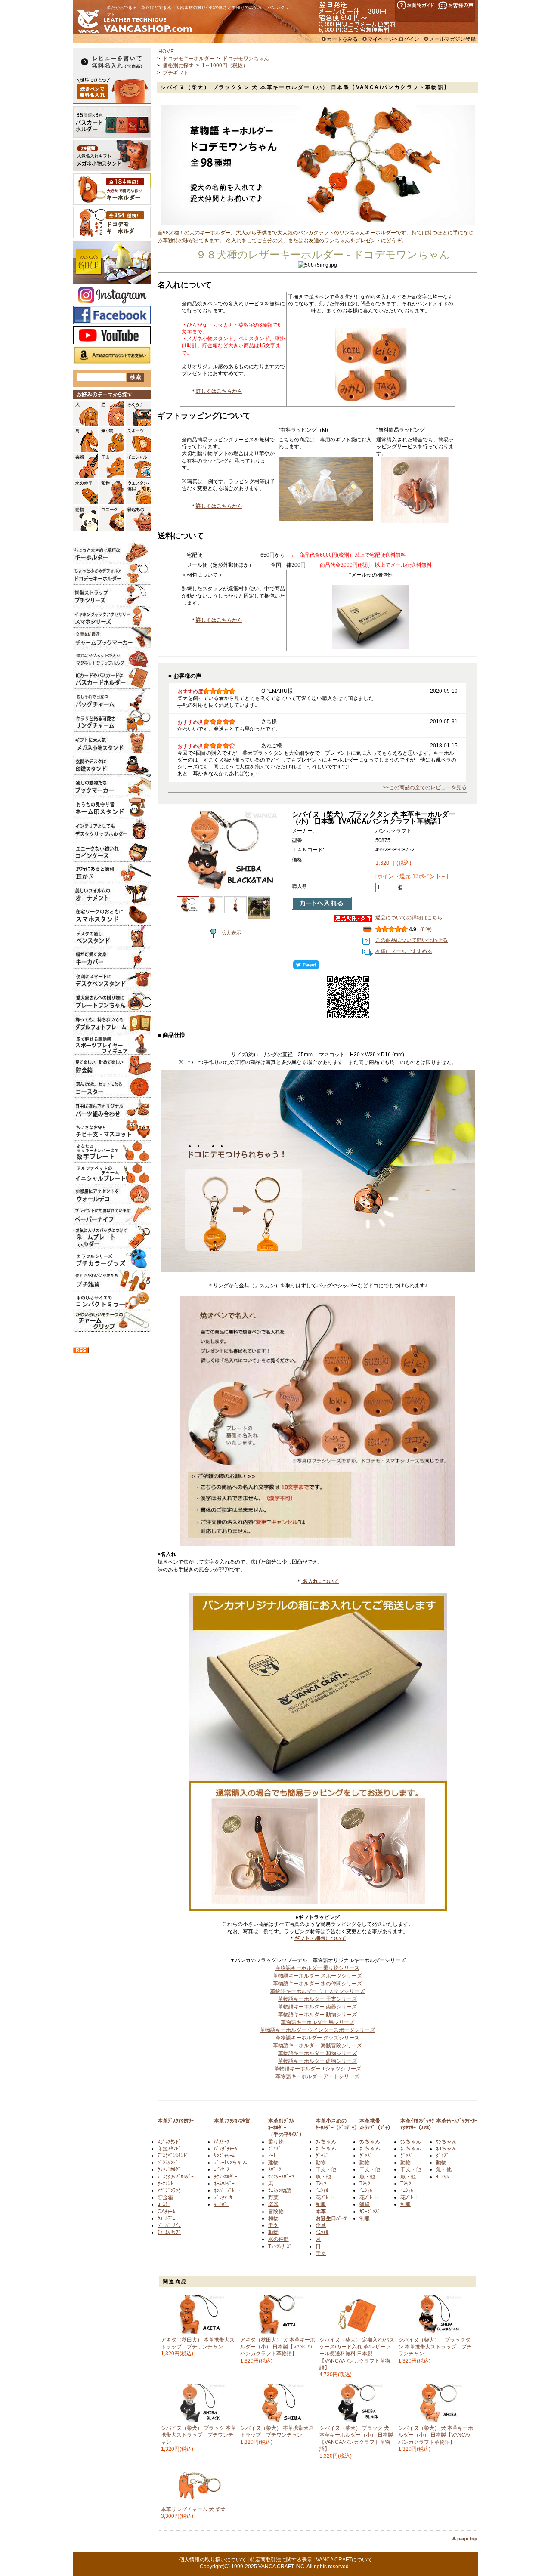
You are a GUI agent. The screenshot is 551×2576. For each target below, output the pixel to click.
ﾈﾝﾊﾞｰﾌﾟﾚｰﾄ (227, 2190)
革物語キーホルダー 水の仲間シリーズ (317, 1984)
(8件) (426, 929)
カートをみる (342, 39)
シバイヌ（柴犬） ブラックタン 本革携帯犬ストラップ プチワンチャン (435, 2347)
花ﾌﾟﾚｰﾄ (325, 2197)
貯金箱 (165, 2197)
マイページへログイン (393, 39)
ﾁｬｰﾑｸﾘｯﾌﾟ (169, 2232)
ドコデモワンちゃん (246, 59)
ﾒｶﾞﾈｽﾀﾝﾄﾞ (169, 2142)
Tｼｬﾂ (321, 2184)
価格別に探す (178, 65)
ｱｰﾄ (272, 2156)
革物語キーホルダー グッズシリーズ (317, 2038)
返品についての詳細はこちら (409, 918)
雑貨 (365, 2204)
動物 (273, 2232)
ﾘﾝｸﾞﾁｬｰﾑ (224, 2156)
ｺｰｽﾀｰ (164, 2204)
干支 (273, 2225)
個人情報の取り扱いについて (213, 2560)
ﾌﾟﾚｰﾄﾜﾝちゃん (231, 2163)
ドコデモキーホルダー (189, 59)
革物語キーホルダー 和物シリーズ (317, 2053)
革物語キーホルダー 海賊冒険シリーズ (317, 2045)
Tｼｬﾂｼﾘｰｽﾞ (280, 2246)
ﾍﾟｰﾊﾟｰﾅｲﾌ (169, 2225)
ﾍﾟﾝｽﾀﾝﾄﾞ (168, 2163)
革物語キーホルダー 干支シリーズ (317, 1999)
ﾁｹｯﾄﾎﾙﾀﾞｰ (226, 2177)
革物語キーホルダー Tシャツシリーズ (318, 2069)
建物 (273, 2163)
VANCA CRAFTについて (344, 2560)
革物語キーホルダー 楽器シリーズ (317, 2007)
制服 (321, 2204)
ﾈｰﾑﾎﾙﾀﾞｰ (224, 2184)
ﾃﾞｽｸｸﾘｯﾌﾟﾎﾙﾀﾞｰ (176, 2177)
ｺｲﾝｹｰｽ (222, 2169)
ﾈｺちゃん (326, 2149)
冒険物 (276, 2212)
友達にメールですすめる (404, 951)
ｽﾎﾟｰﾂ (275, 2169)
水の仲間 (279, 2239)
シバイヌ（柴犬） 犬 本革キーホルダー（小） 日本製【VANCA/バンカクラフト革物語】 (436, 2435)
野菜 (273, 2197)
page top (467, 2539)
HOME (166, 52)
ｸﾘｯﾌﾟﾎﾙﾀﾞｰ (170, 2169)
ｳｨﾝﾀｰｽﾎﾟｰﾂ (281, 2177)
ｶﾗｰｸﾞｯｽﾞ (370, 2212)
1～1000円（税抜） (225, 65)
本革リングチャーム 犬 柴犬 (193, 2509)
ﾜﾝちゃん (326, 2142)
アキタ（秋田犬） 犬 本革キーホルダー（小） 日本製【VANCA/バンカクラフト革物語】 (278, 2347)
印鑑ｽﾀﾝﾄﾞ (169, 2149)
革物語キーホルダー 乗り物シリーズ (317, 1968)
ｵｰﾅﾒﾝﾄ (165, 2184)
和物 (273, 2218)
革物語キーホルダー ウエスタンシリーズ (317, 1991)
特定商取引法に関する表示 (281, 2560)
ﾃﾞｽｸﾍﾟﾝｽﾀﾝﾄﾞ (173, 2156)
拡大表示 (231, 933)
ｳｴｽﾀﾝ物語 (280, 2190)
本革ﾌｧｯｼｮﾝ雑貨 (232, 2121)
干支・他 (326, 2169)
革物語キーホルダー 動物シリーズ (317, 2015)
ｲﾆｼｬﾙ (322, 2190)
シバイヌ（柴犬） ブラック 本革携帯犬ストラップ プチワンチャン (198, 2435)
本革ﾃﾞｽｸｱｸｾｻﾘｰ (176, 2121)
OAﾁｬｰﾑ (166, 2212)
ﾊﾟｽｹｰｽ (222, 2142)
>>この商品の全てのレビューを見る (425, 787)
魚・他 (323, 2177)
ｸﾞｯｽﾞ (275, 2149)
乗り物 (276, 2142)
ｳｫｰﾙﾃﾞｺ (167, 2218)
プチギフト (176, 73)
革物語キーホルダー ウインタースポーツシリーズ (317, 2030)
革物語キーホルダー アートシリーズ (317, 2076)
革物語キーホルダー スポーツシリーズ (317, 1976)
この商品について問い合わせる (412, 940)
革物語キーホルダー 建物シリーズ (317, 2061)
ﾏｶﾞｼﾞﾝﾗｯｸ (169, 2190)
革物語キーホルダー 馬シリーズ (317, 2022)
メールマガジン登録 (452, 39)
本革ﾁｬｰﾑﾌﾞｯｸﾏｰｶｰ (457, 2121)
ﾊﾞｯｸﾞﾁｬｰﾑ (226, 2149)
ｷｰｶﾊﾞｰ (222, 2204)
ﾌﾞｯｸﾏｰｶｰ (224, 2197)
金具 (321, 2225)
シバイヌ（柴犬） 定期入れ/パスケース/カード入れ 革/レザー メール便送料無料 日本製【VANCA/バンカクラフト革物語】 (357, 2354)
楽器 (273, 2204)
